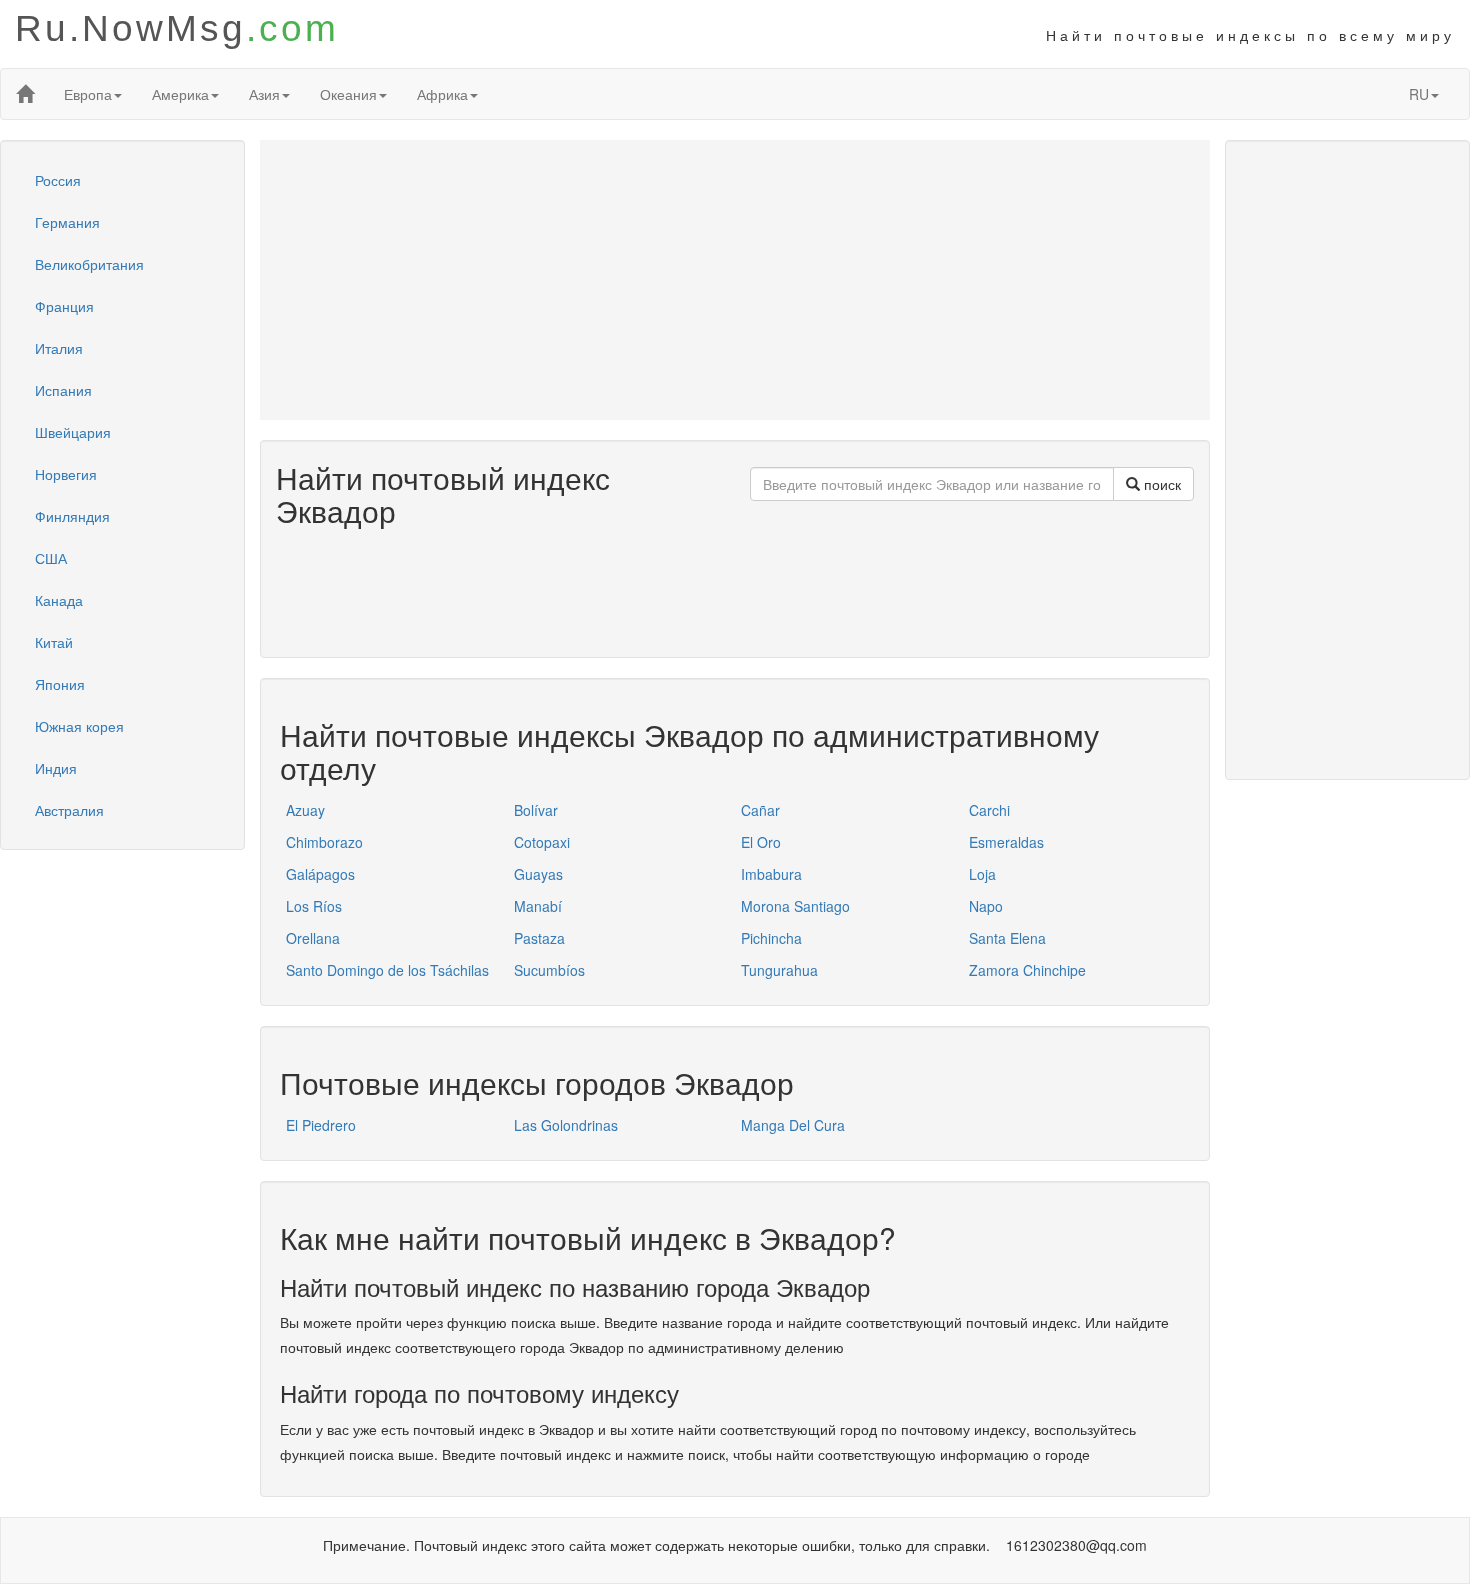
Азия (264, 94)
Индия (56, 768)
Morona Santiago (795, 906)
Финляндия (72, 516)
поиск (1160, 484)
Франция (64, 306)
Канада (59, 600)
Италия (59, 348)
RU (1419, 94)
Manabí (538, 906)
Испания (63, 390)
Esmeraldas (1006, 842)
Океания (348, 94)
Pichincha (771, 938)
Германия (67, 222)
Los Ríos (314, 906)
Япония (60, 684)
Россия (58, 180)
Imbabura (771, 874)
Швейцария (73, 432)
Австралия (69, 810)
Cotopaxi (542, 842)
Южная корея (79, 726)
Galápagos (320, 874)
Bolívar (536, 810)
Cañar (760, 810)
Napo (986, 906)
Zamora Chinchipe (1027, 970)
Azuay (305, 810)
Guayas (538, 874)
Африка (442, 94)
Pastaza (539, 938)
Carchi (989, 810)
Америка (180, 94)
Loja (982, 874)
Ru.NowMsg (177, 28)
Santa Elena (1007, 938)
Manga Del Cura (793, 1125)
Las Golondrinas (566, 1125)
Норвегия (66, 474)
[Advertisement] (735, 280)
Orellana (313, 938)
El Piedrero (321, 1125)
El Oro (761, 842)
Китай (54, 642)
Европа (88, 94)
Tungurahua (779, 970)
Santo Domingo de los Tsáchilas (387, 970)
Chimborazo (324, 842)
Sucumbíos (549, 970)
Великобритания (89, 264)
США (51, 558)
